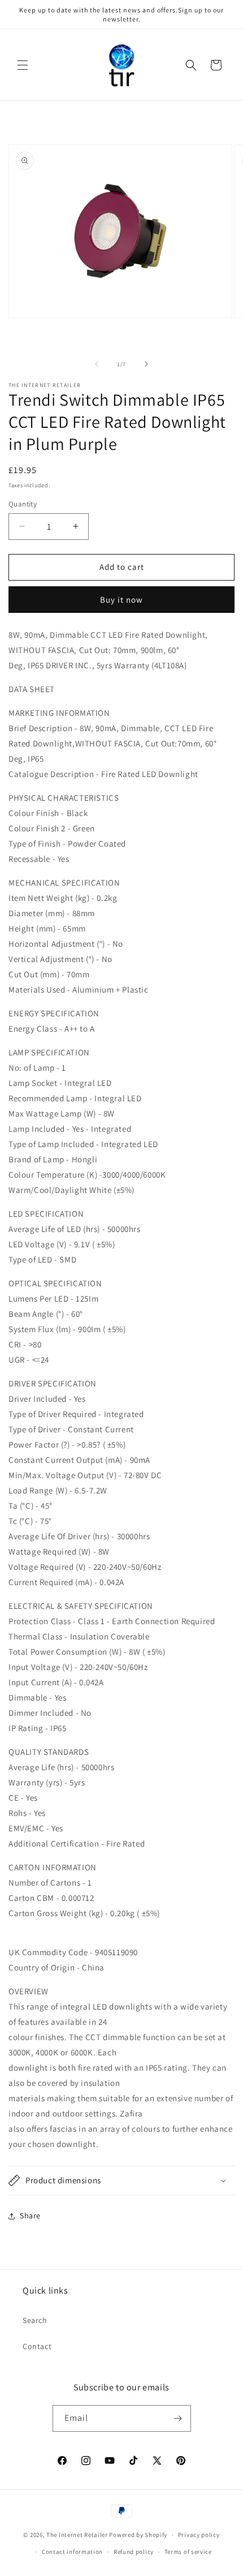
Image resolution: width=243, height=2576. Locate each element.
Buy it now (121, 600)
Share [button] (30, 2216)
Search (35, 2320)
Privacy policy (199, 2535)
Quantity (23, 504)
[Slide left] (97, 364)
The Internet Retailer (77, 2535)
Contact (37, 2346)
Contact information (72, 2552)
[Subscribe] (178, 2418)
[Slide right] (146, 364)
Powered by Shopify (138, 2535)
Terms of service (188, 2552)
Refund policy (134, 2552)
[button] (23, 65)
